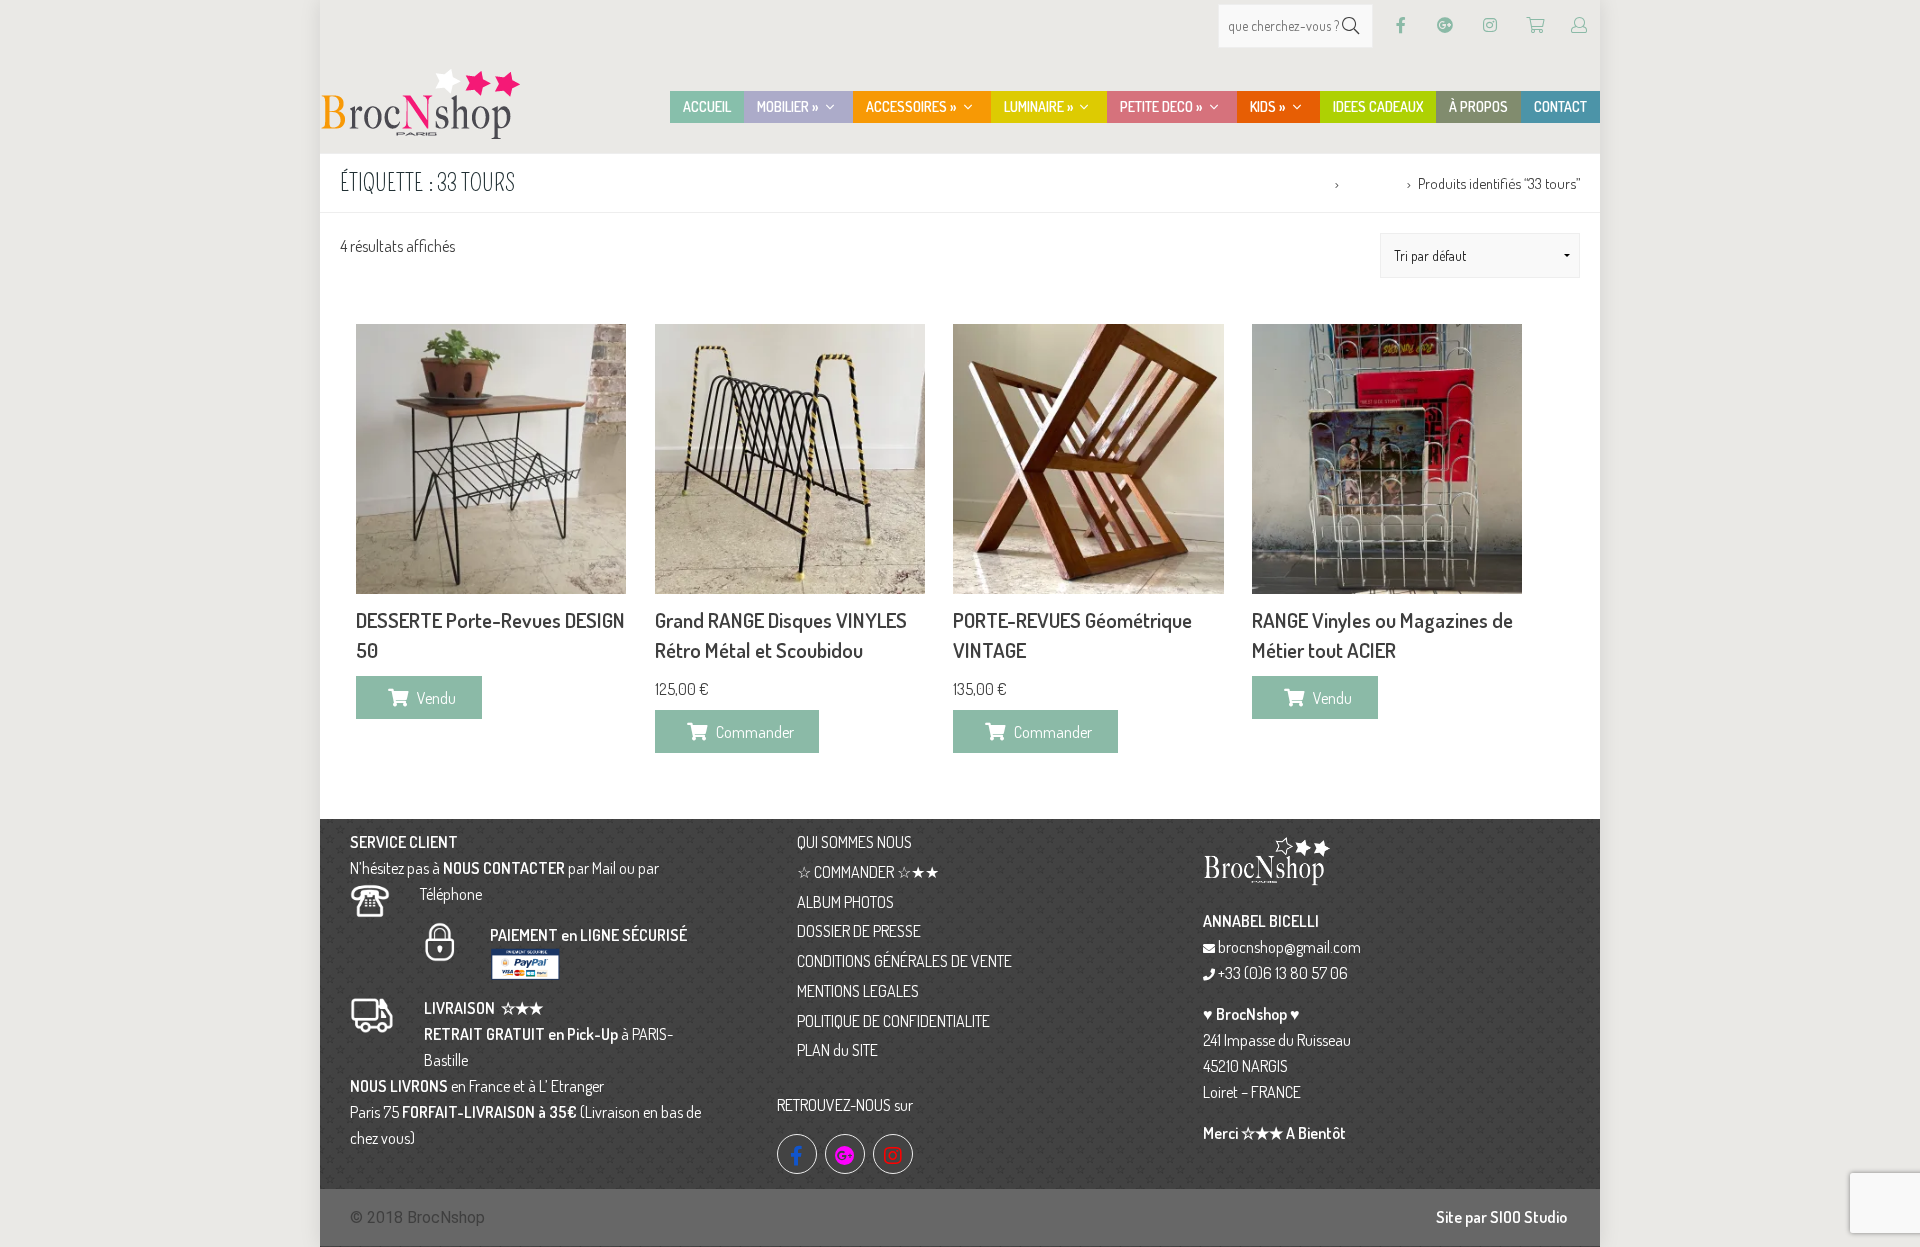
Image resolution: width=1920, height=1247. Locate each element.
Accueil (1306, 183)
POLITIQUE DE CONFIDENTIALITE (893, 1021)
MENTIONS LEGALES (858, 991)
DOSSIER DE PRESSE (859, 931)
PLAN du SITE (837, 1050)
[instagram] (893, 1154)
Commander (755, 732)
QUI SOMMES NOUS (854, 842)
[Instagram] (1490, 25)
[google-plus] (845, 1154)
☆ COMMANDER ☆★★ (868, 872)
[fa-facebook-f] (797, 1154)
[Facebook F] (1401, 25)
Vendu (436, 698)
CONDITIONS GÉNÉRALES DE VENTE (904, 961)
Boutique (1372, 183)
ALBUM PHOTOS (845, 902)
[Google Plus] (1445, 25)
